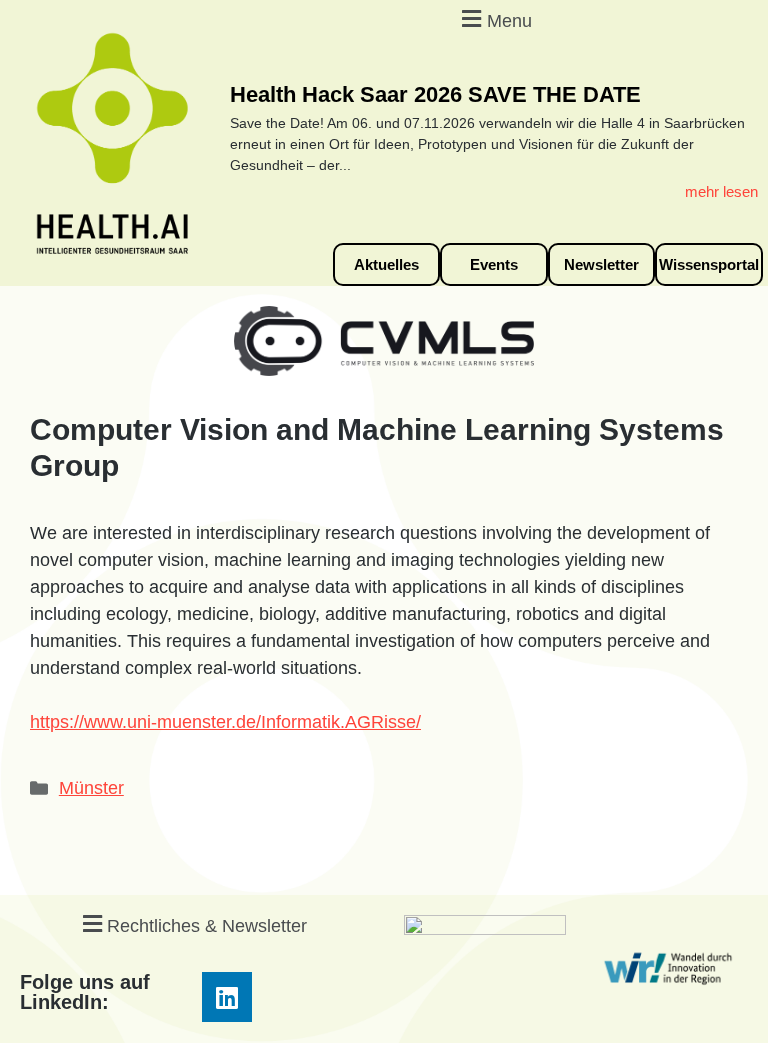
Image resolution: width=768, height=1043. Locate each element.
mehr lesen (721, 191)
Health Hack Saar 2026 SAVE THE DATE (435, 94)
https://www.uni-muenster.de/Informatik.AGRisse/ (225, 722)
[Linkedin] (227, 997)
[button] (494, 18)
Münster (91, 788)
